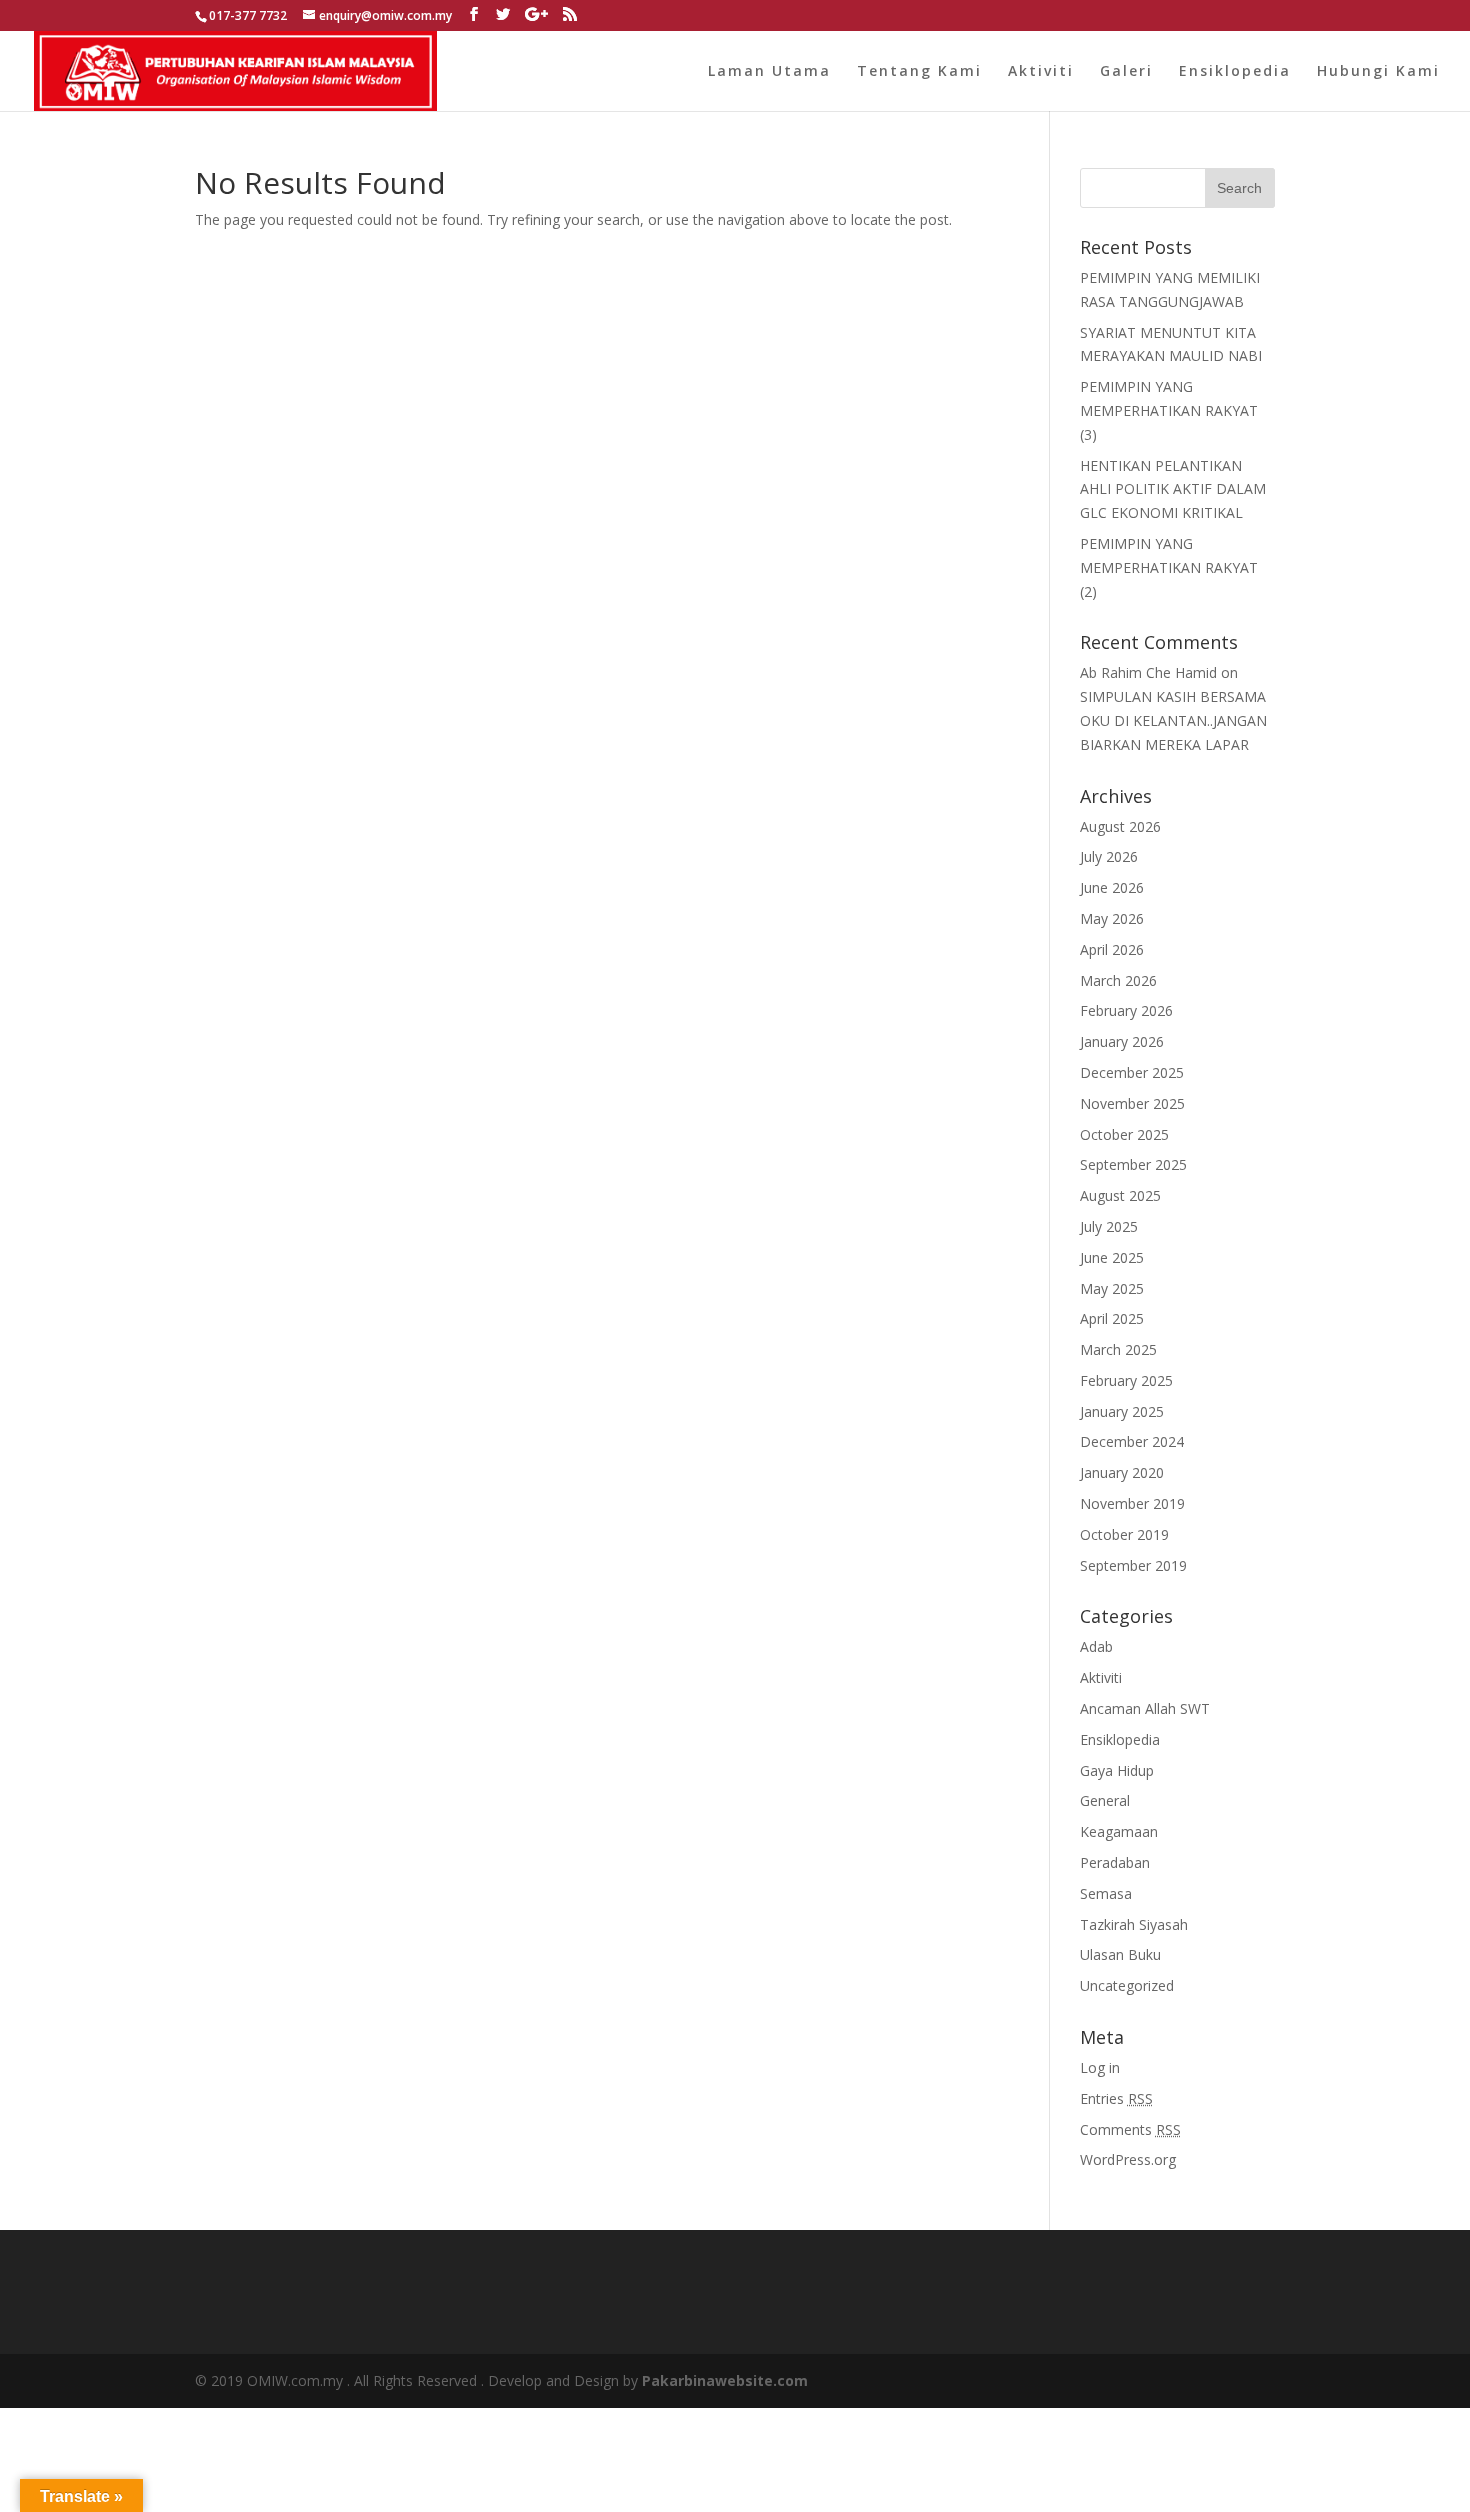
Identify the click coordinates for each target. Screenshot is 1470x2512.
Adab (1096, 1646)
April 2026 (1112, 949)
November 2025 (1132, 1103)
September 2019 (1133, 1565)
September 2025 (1133, 1164)
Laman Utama (769, 72)
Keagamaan (1119, 1831)
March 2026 (1118, 980)
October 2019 (1124, 1534)
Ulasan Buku (1120, 1954)
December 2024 (1132, 1441)
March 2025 (1118, 1349)
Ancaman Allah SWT (1145, 1708)
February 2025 (1126, 1380)
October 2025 (1124, 1134)
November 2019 (1132, 1503)
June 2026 (1112, 887)
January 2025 (1122, 1411)
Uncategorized (1127, 1985)
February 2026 (1126, 1010)
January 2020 (1122, 1472)
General (1105, 1800)
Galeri (1126, 72)
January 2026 (1122, 1041)
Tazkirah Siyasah (1134, 1924)
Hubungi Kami (1378, 72)
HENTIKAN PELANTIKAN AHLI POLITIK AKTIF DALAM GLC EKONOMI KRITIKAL (1173, 489)
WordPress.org (1128, 2159)
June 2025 (1112, 1257)
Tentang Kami (919, 72)
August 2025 (1120, 1195)
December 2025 (1132, 1072)
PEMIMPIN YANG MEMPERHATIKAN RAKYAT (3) (1169, 410)
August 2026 (1120, 826)
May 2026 (1112, 918)
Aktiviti (1041, 72)
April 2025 (1112, 1318)
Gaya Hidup (1117, 1770)
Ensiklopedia (1235, 72)
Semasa (1106, 1893)
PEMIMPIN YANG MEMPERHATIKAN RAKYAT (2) (1169, 567)
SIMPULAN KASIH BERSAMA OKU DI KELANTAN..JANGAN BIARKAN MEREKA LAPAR (1173, 720)
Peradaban (1115, 1862)
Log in (1100, 2067)
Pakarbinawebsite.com (725, 2380)
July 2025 (1109, 1226)
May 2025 (1112, 1288)
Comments (1130, 2129)
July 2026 (1109, 856)
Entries (1116, 2098)
